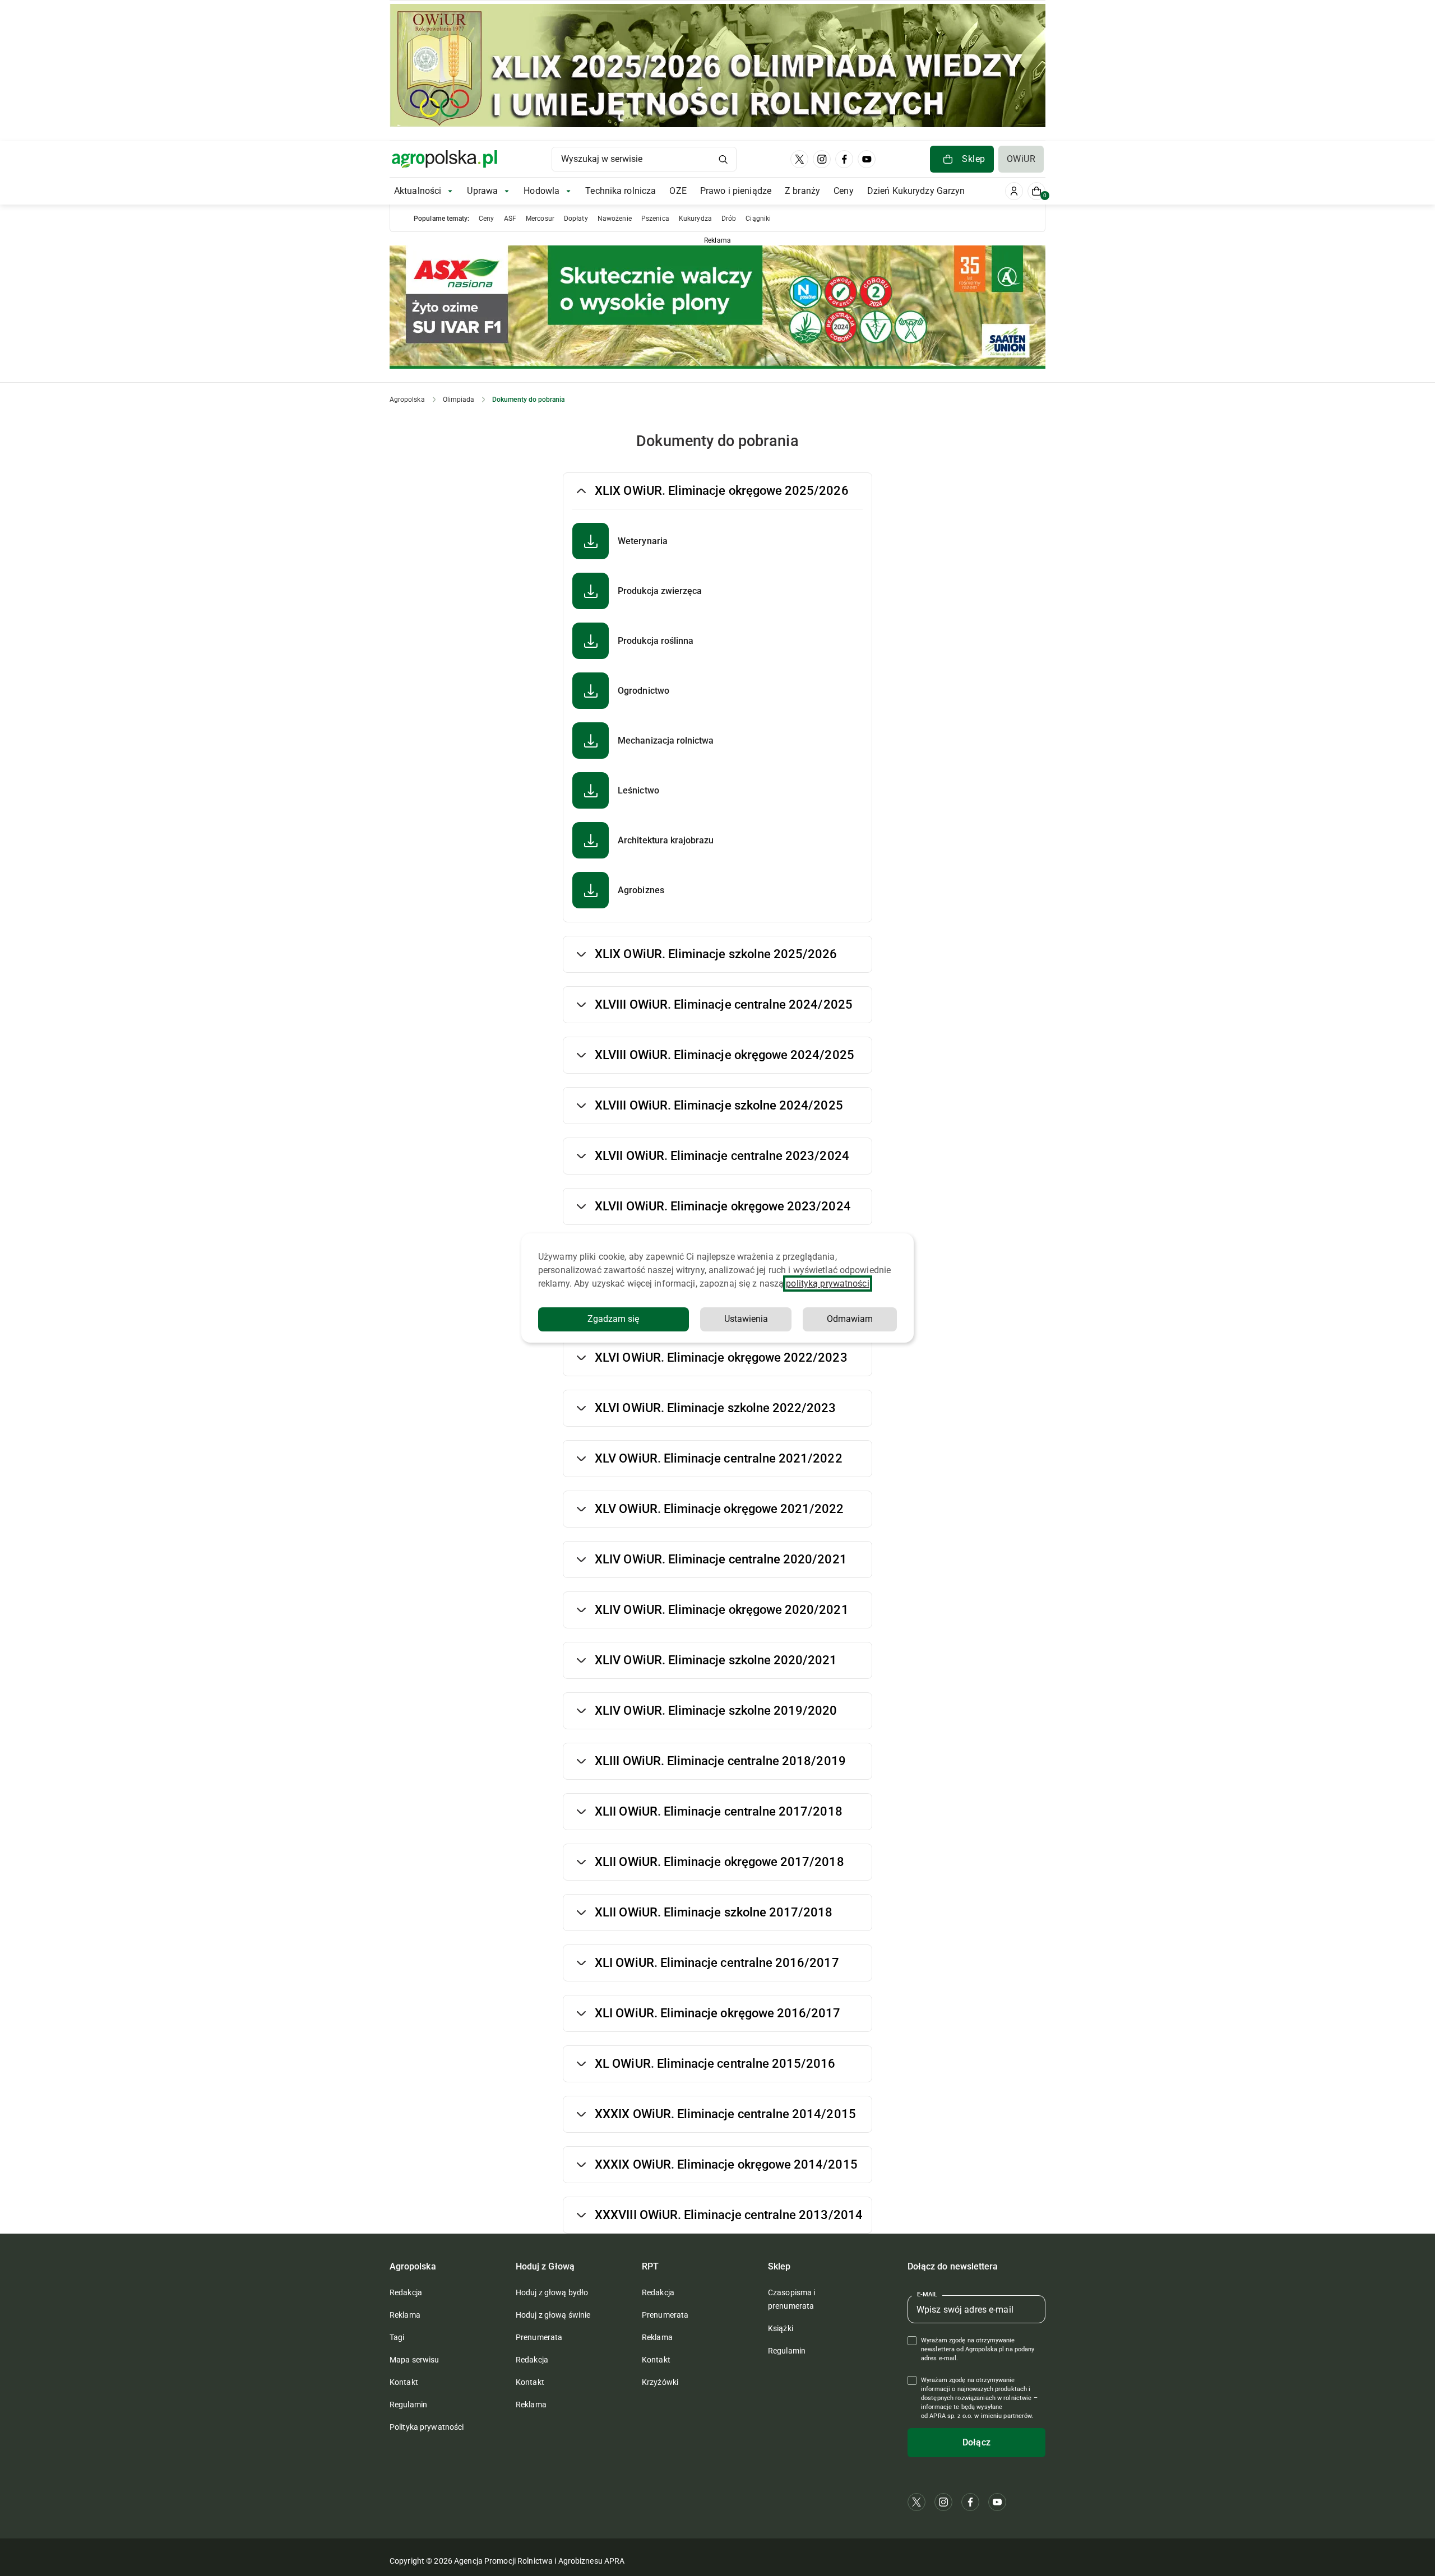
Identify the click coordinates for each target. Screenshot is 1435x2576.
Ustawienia (746, 1319)
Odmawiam (850, 1319)
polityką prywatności (827, 1284)
